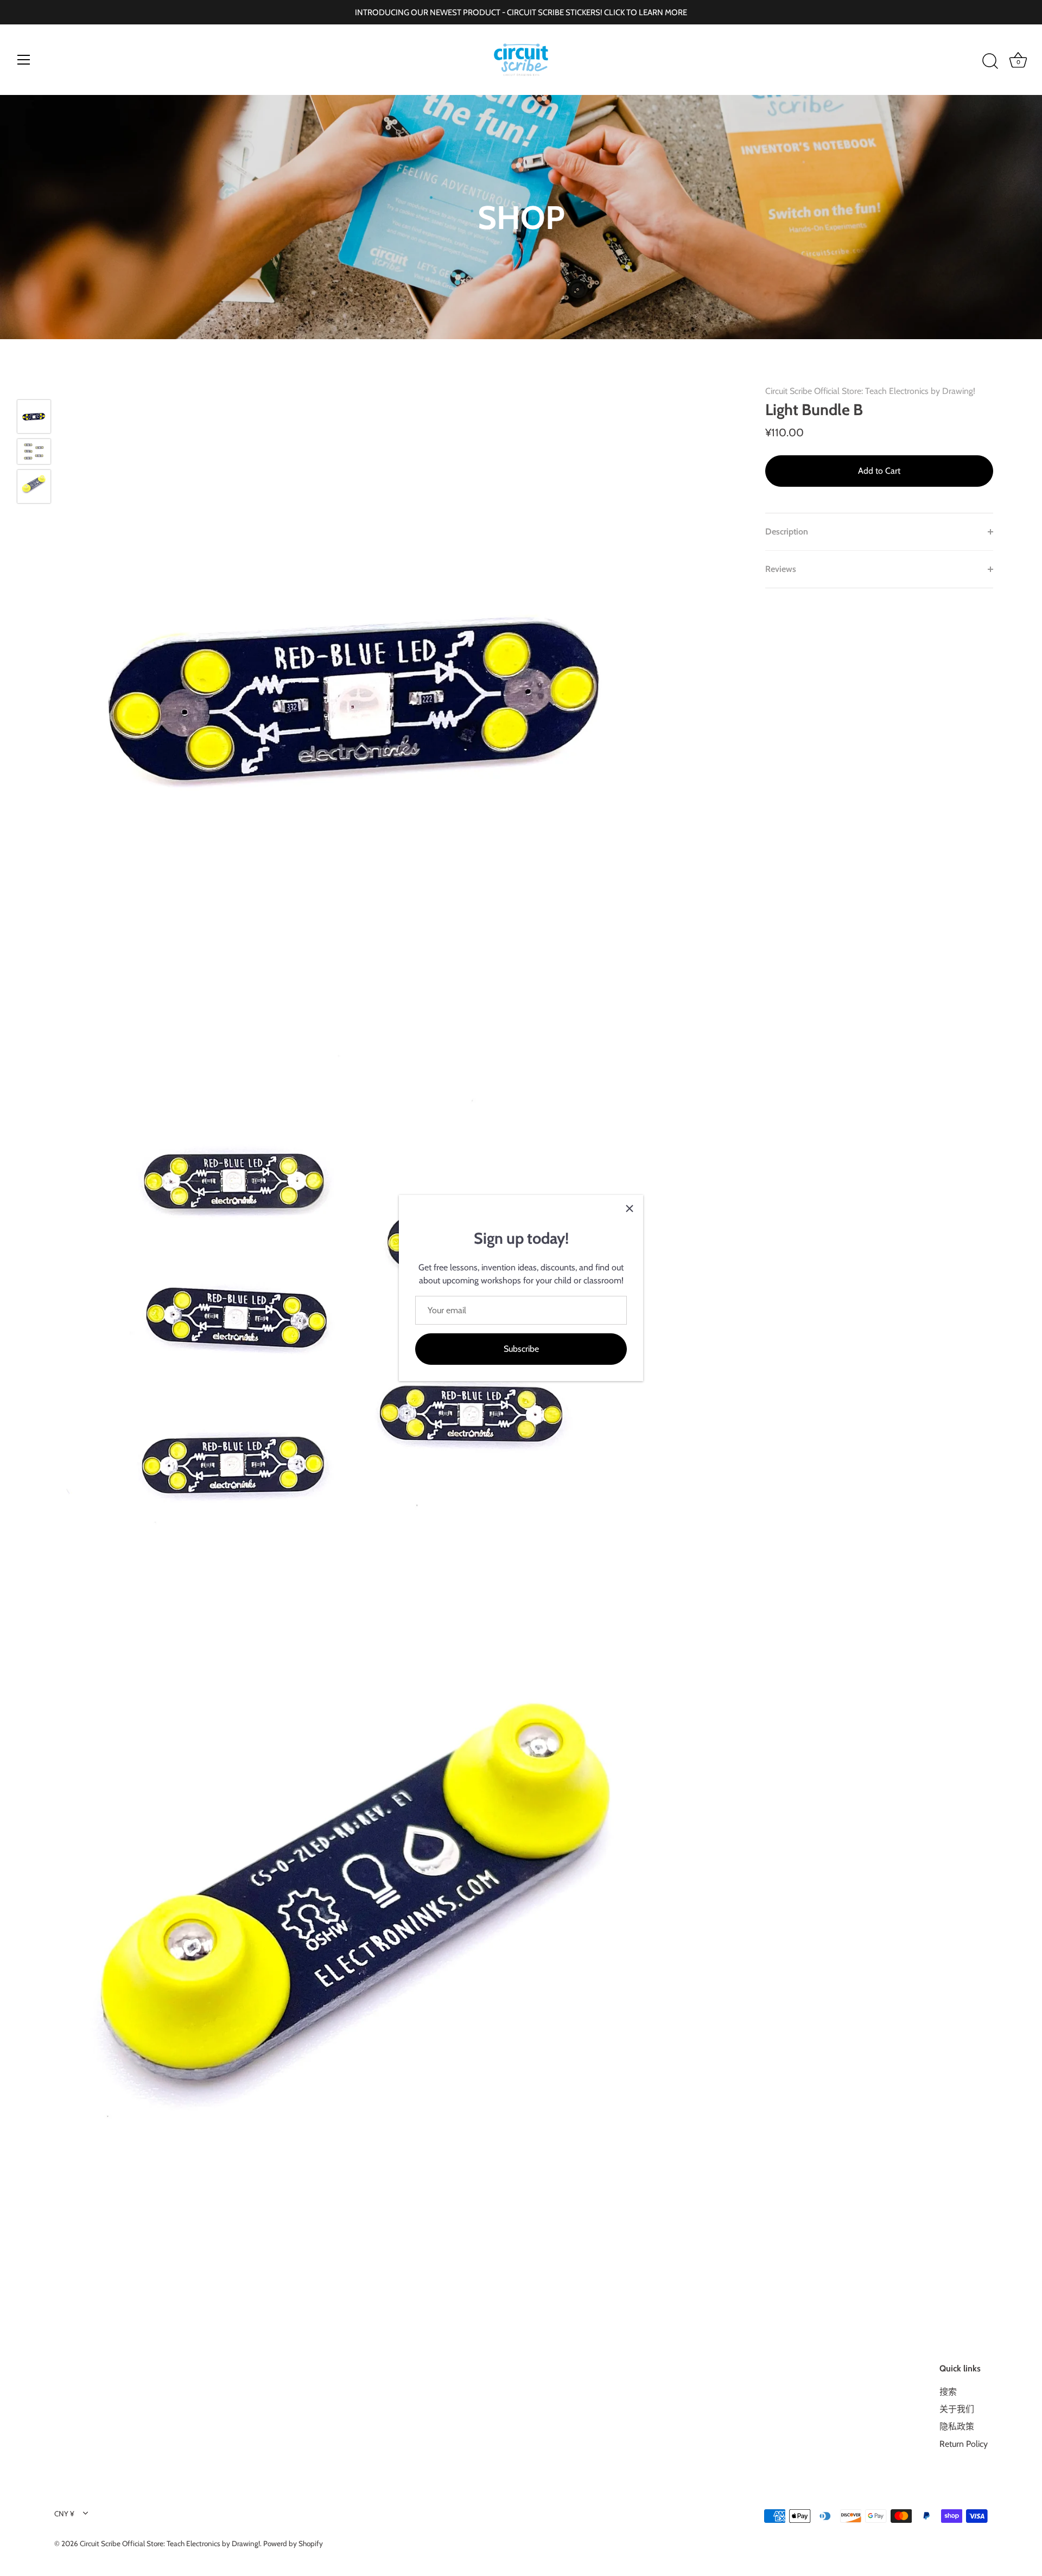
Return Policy (964, 2444)
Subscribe (521, 1349)
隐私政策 (957, 2426)
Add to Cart (879, 471)
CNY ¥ (64, 2514)
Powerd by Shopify (293, 2543)
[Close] (630, 1209)
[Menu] (24, 60)
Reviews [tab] (781, 569)
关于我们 (957, 2409)
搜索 (948, 2392)
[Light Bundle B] (34, 416)
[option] (34, 418)
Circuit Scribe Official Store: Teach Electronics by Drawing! (870, 391)
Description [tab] (787, 532)
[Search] (990, 61)
